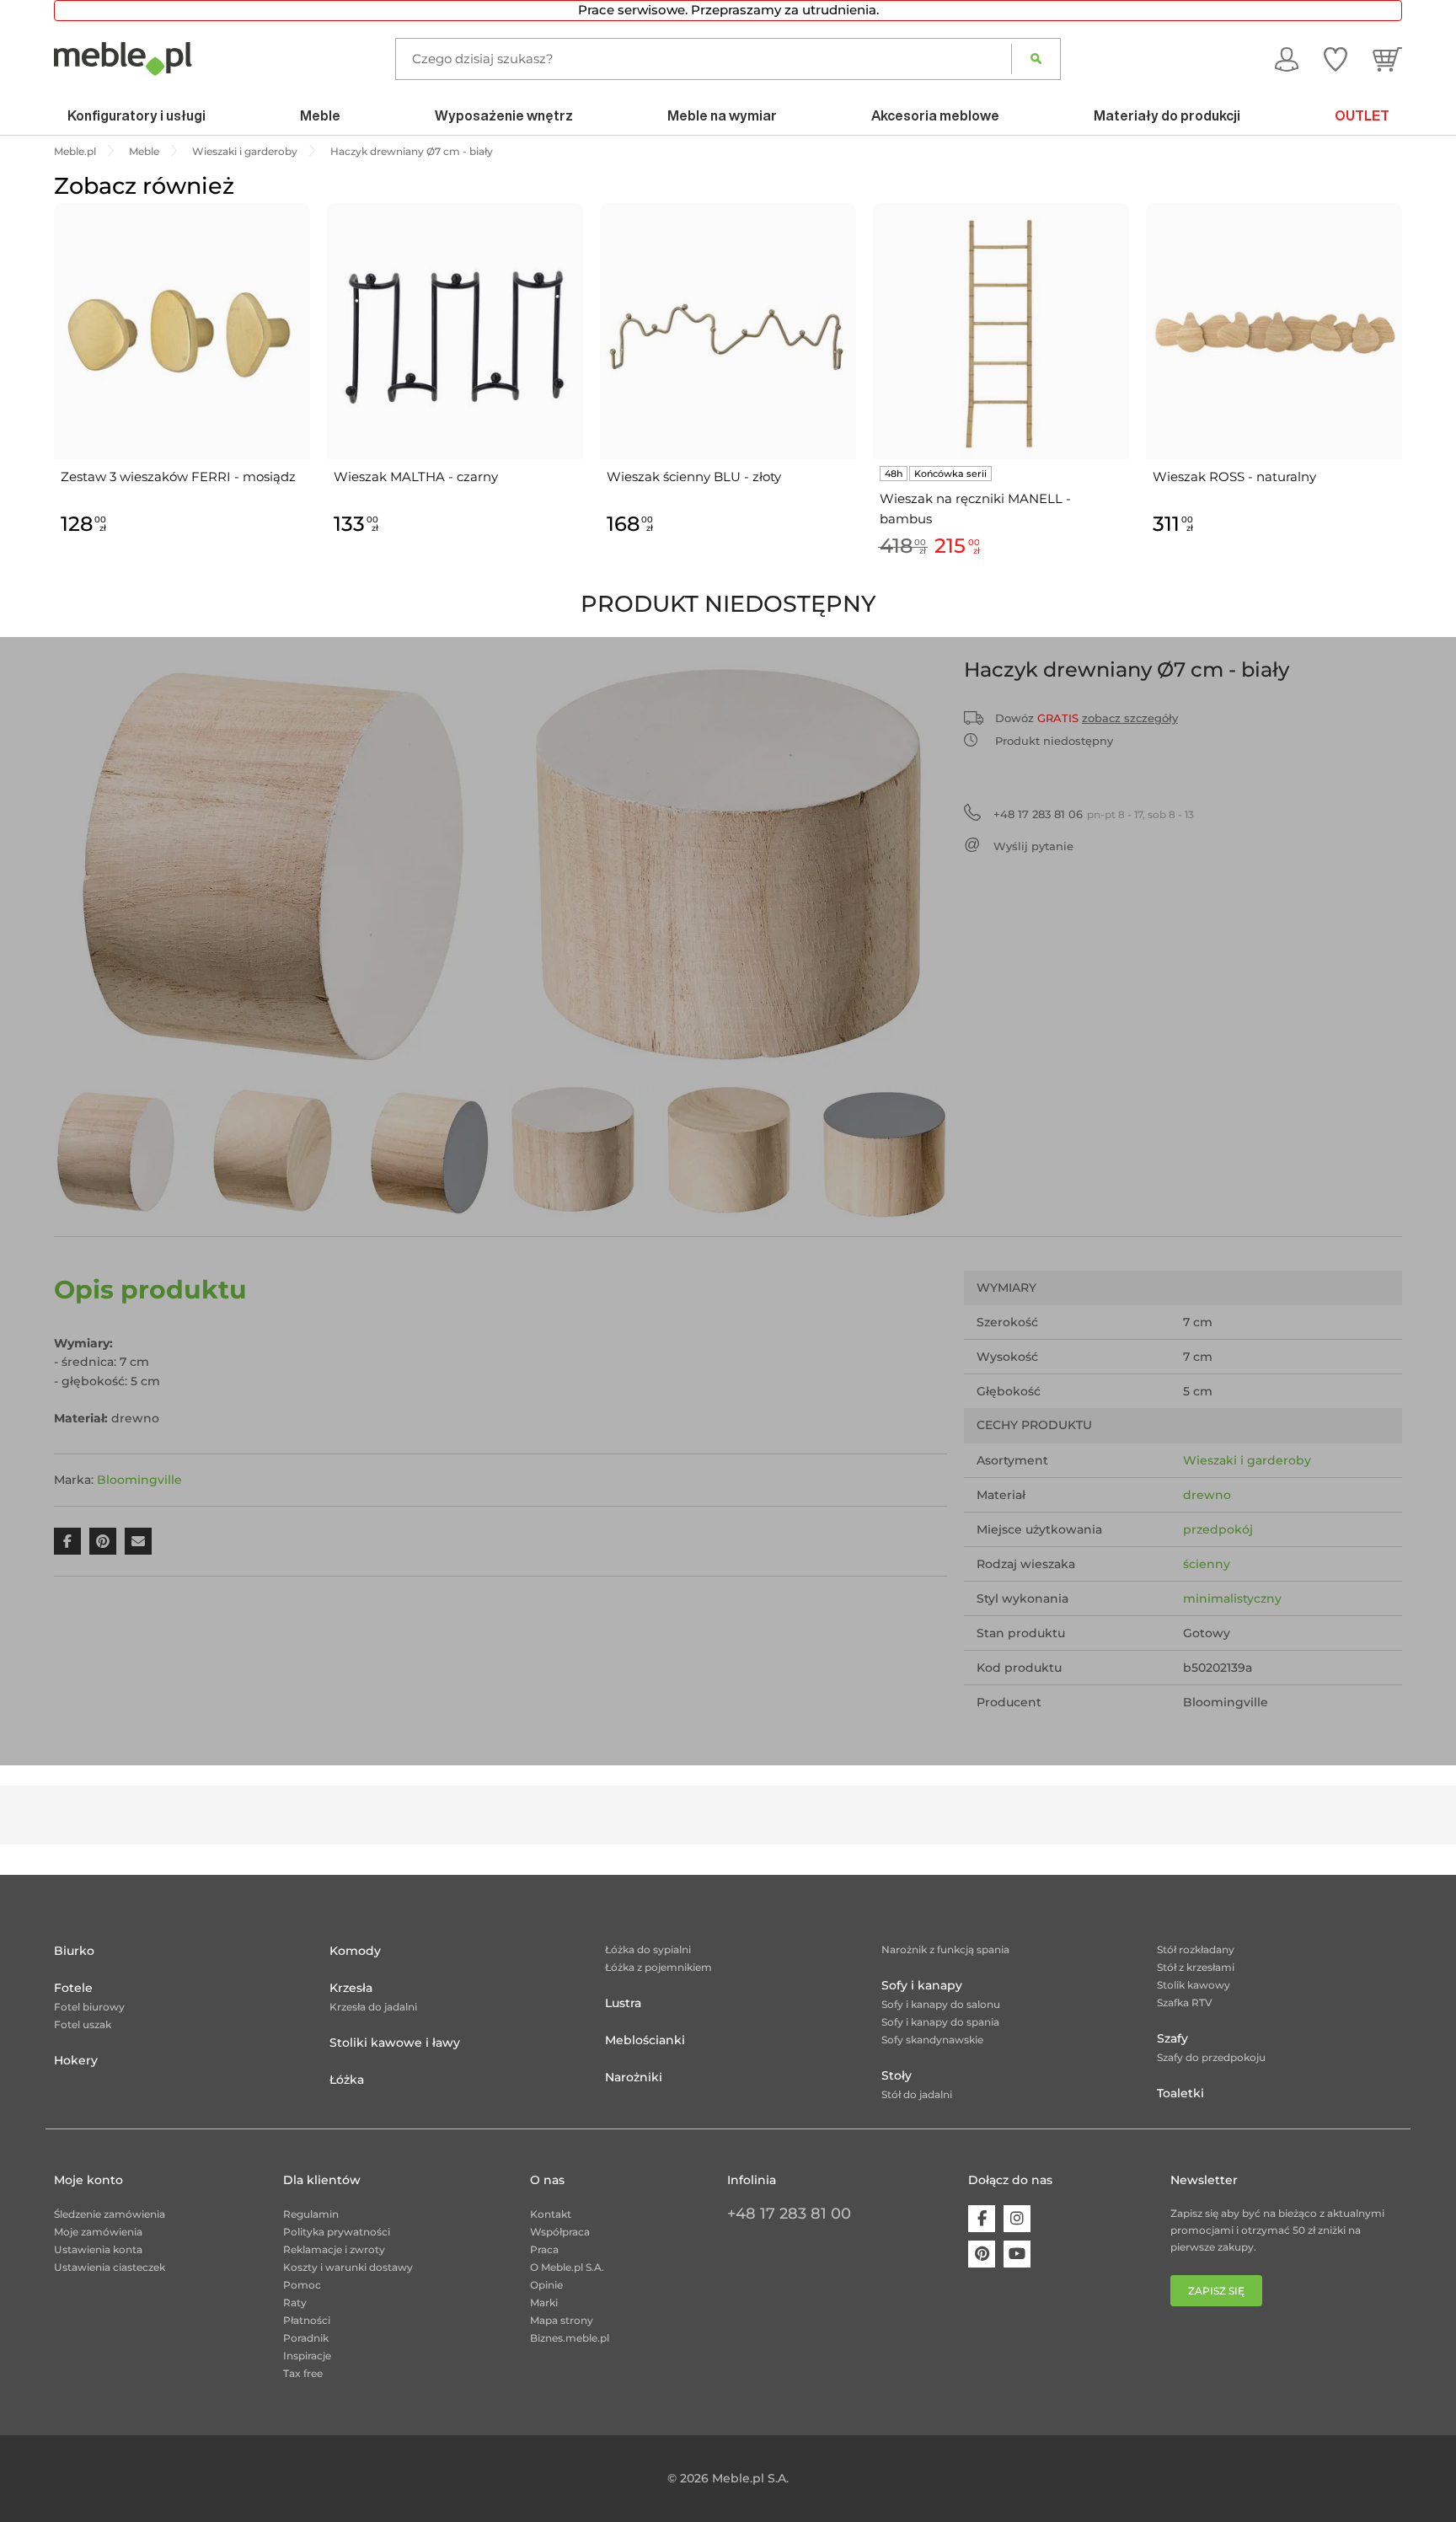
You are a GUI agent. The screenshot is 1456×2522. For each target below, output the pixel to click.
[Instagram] (1017, 2219)
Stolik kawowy (1194, 1985)
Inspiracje (307, 2356)
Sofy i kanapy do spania (940, 2022)
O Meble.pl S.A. (567, 2267)
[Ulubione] (1336, 58)
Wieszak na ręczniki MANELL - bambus (975, 509)
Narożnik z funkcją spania (945, 1949)
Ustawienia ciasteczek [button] (110, 2267)
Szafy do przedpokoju (1211, 2057)
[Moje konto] (1287, 58)
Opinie (546, 2285)
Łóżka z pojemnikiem (658, 1967)
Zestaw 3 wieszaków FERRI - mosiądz (178, 477)
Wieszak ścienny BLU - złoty (694, 477)
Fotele (73, 1988)
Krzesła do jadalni (373, 2007)
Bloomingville (139, 1480)
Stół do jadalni (917, 2094)
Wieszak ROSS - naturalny (1234, 477)
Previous (50, 400)
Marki (544, 2302)
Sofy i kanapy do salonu (941, 2004)
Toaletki (1180, 2093)
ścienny (1207, 1564)
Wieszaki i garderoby (1247, 1460)
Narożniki (634, 2077)
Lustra (623, 2003)
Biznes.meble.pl (570, 2338)
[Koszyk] (1387, 58)
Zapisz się (1216, 2291)
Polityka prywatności (337, 2232)
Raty (295, 2302)
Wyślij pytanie (1033, 846)
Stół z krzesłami (1196, 1967)
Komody (355, 1951)
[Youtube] (1017, 2254)
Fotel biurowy (89, 2007)
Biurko (74, 1951)
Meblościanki (645, 2040)
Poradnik (306, 2338)
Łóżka (347, 2080)
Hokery (76, 2060)
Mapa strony (562, 2320)
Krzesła (351, 1988)
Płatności (307, 2320)
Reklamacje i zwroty (334, 2249)
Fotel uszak (83, 2024)
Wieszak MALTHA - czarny (416, 477)
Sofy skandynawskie (932, 2040)
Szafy (1172, 2038)
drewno (1207, 1495)
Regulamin (311, 2214)
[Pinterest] (982, 2254)
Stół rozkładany (1196, 1949)
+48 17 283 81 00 (789, 2214)
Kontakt (551, 2214)
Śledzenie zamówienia (110, 2214)
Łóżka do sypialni (648, 1949)
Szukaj (1036, 59)
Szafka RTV (1185, 2003)
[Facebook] (982, 2219)
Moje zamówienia (98, 2232)
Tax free (303, 2373)
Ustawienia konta (98, 2249)
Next (1406, 400)
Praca (544, 2249)
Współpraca (560, 2232)
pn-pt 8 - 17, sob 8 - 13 (1094, 814)
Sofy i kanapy (922, 1985)
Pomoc (302, 2285)
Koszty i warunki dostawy (348, 2267)
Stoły (897, 2075)
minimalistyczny (1232, 1598)
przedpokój (1218, 1529)
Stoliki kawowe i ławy (395, 2043)
